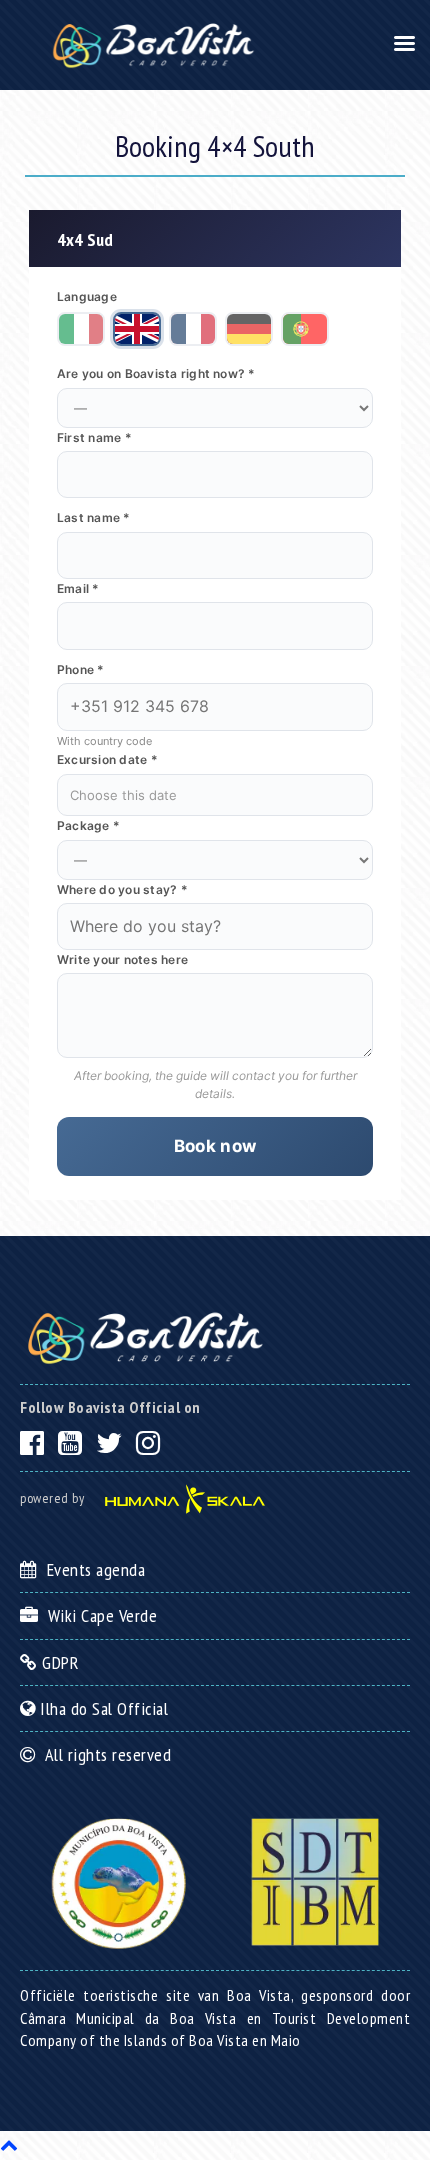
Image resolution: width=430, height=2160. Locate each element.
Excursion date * (107, 759)
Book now (215, 1146)
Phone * (81, 669)
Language (87, 296)
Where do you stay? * (122, 889)
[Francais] (193, 329)
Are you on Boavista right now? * (156, 373)
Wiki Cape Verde (98, 1615)
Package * (88, 825)
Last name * (94, 517)
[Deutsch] (249, 329)
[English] (137, 329)
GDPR (58, 1662)
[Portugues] (305, 329)
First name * (94, 437)
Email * (78, 588)
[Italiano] (81, 329)
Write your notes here (122, 959)
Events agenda (91, 1569)
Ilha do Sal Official (102, 1708)
